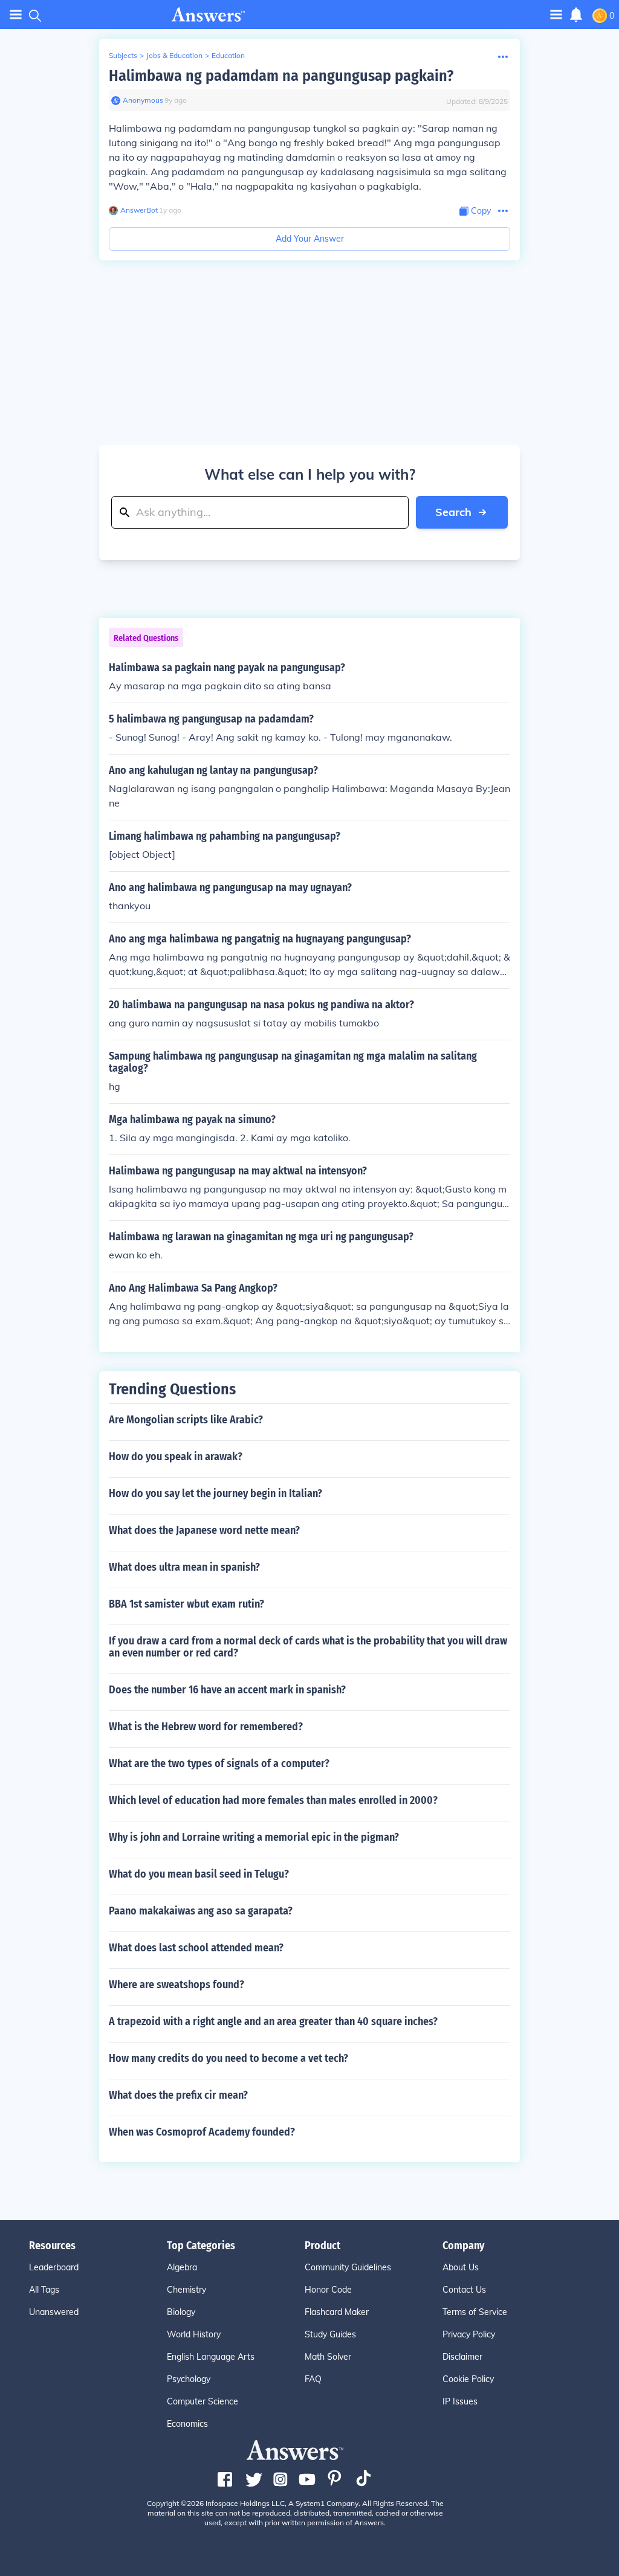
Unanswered (54, 2312)
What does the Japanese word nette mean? (204, 1530)
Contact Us (464, 2290)
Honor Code (328, 2290)
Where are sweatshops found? (177, 1985)
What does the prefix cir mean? (178, 2095)
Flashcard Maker (337, 2312)
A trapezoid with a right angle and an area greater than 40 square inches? (273, 2021)
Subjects (123, 55)
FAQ (313, 2379)
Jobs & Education (174, 55)
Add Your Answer (310, 239)
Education (228, 55)
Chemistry (186, 2290)
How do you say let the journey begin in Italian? (216, 1493)
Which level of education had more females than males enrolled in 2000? (273, 1800)
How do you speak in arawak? (176, 1457)
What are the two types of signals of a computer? (219, 1763)
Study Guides (330, 2334)
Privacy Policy (469, 2334)
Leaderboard (54, 2267)
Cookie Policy (468, 2379)
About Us (461, 2267)
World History (194, 2334)
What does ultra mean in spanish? (184, 1567)
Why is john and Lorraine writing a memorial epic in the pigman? (254, 1837)
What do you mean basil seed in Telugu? (199, 1874)
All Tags (44, 2290)
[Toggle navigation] (16, 15)
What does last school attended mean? (196, 1948)
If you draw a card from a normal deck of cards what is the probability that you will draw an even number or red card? (308, 1647)
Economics (187, 2424)
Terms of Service (475, 2312)
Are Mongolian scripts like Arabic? (186, 1420)
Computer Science (203, 2401)
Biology (181, 2312)
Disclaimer (462, 2357)
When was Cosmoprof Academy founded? (202, 2132)
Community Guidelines (348, 2267)
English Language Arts (211, 2357)
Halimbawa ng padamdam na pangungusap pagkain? (281, 76)
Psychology (189, 2379)
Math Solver (328, 2357)
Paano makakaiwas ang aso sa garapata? (201, 1911)
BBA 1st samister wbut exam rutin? (186, 1604)
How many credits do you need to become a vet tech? (228, 2058)
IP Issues (460, 2401)
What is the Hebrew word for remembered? (206, 1727)
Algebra (182, 2267)
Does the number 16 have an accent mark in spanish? (227, 1690)
